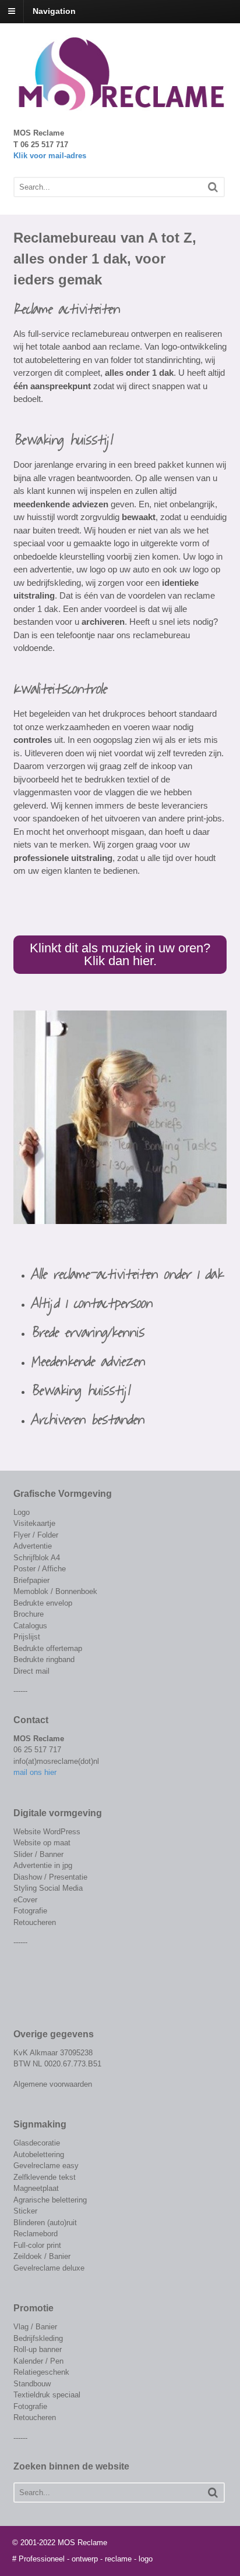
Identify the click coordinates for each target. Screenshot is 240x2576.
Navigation (54, 11)
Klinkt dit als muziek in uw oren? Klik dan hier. (120, 954)
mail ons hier (35, 1772)
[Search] (213, 187)
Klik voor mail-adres (50, 156)
